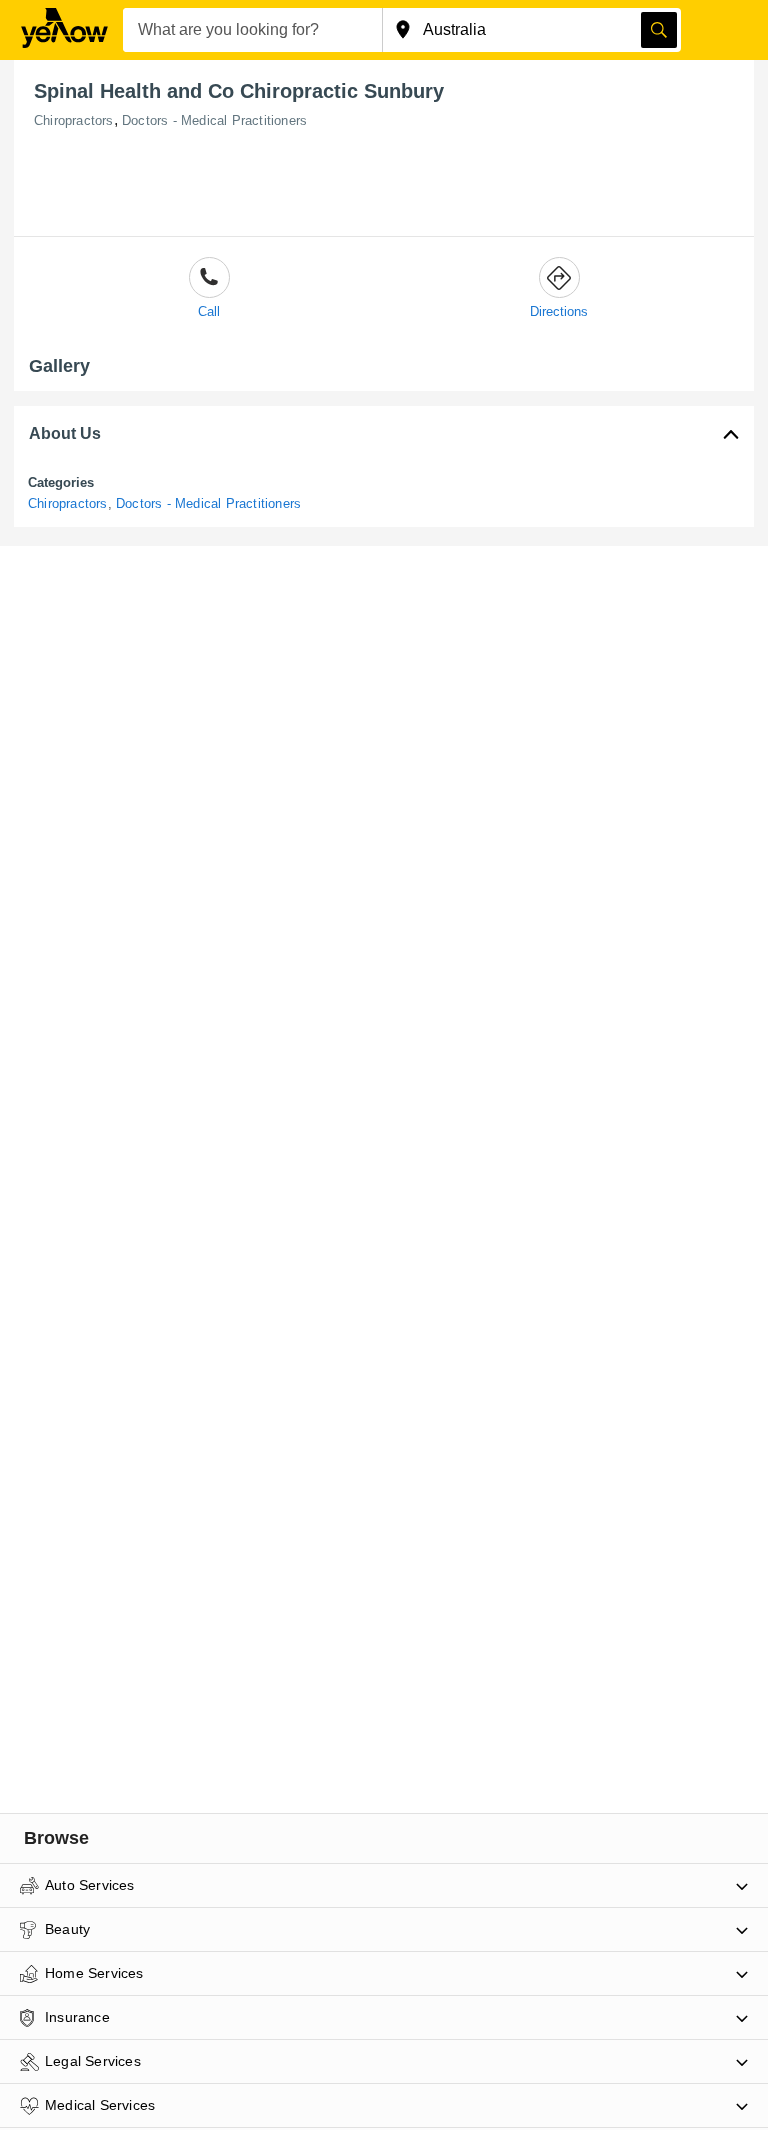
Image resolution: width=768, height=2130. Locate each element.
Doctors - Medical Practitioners (214, 120)
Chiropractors (74, 120)
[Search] (659, 30)
